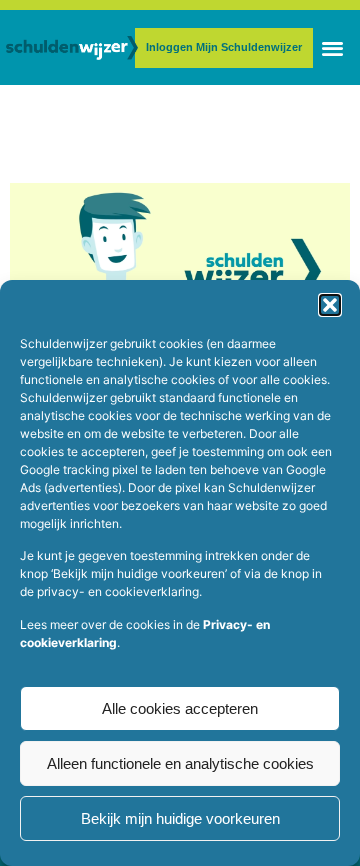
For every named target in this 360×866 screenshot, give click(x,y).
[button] (330, 305)
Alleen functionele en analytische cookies (180, 763)
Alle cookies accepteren (180, 708)
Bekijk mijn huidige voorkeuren (180, 818)
